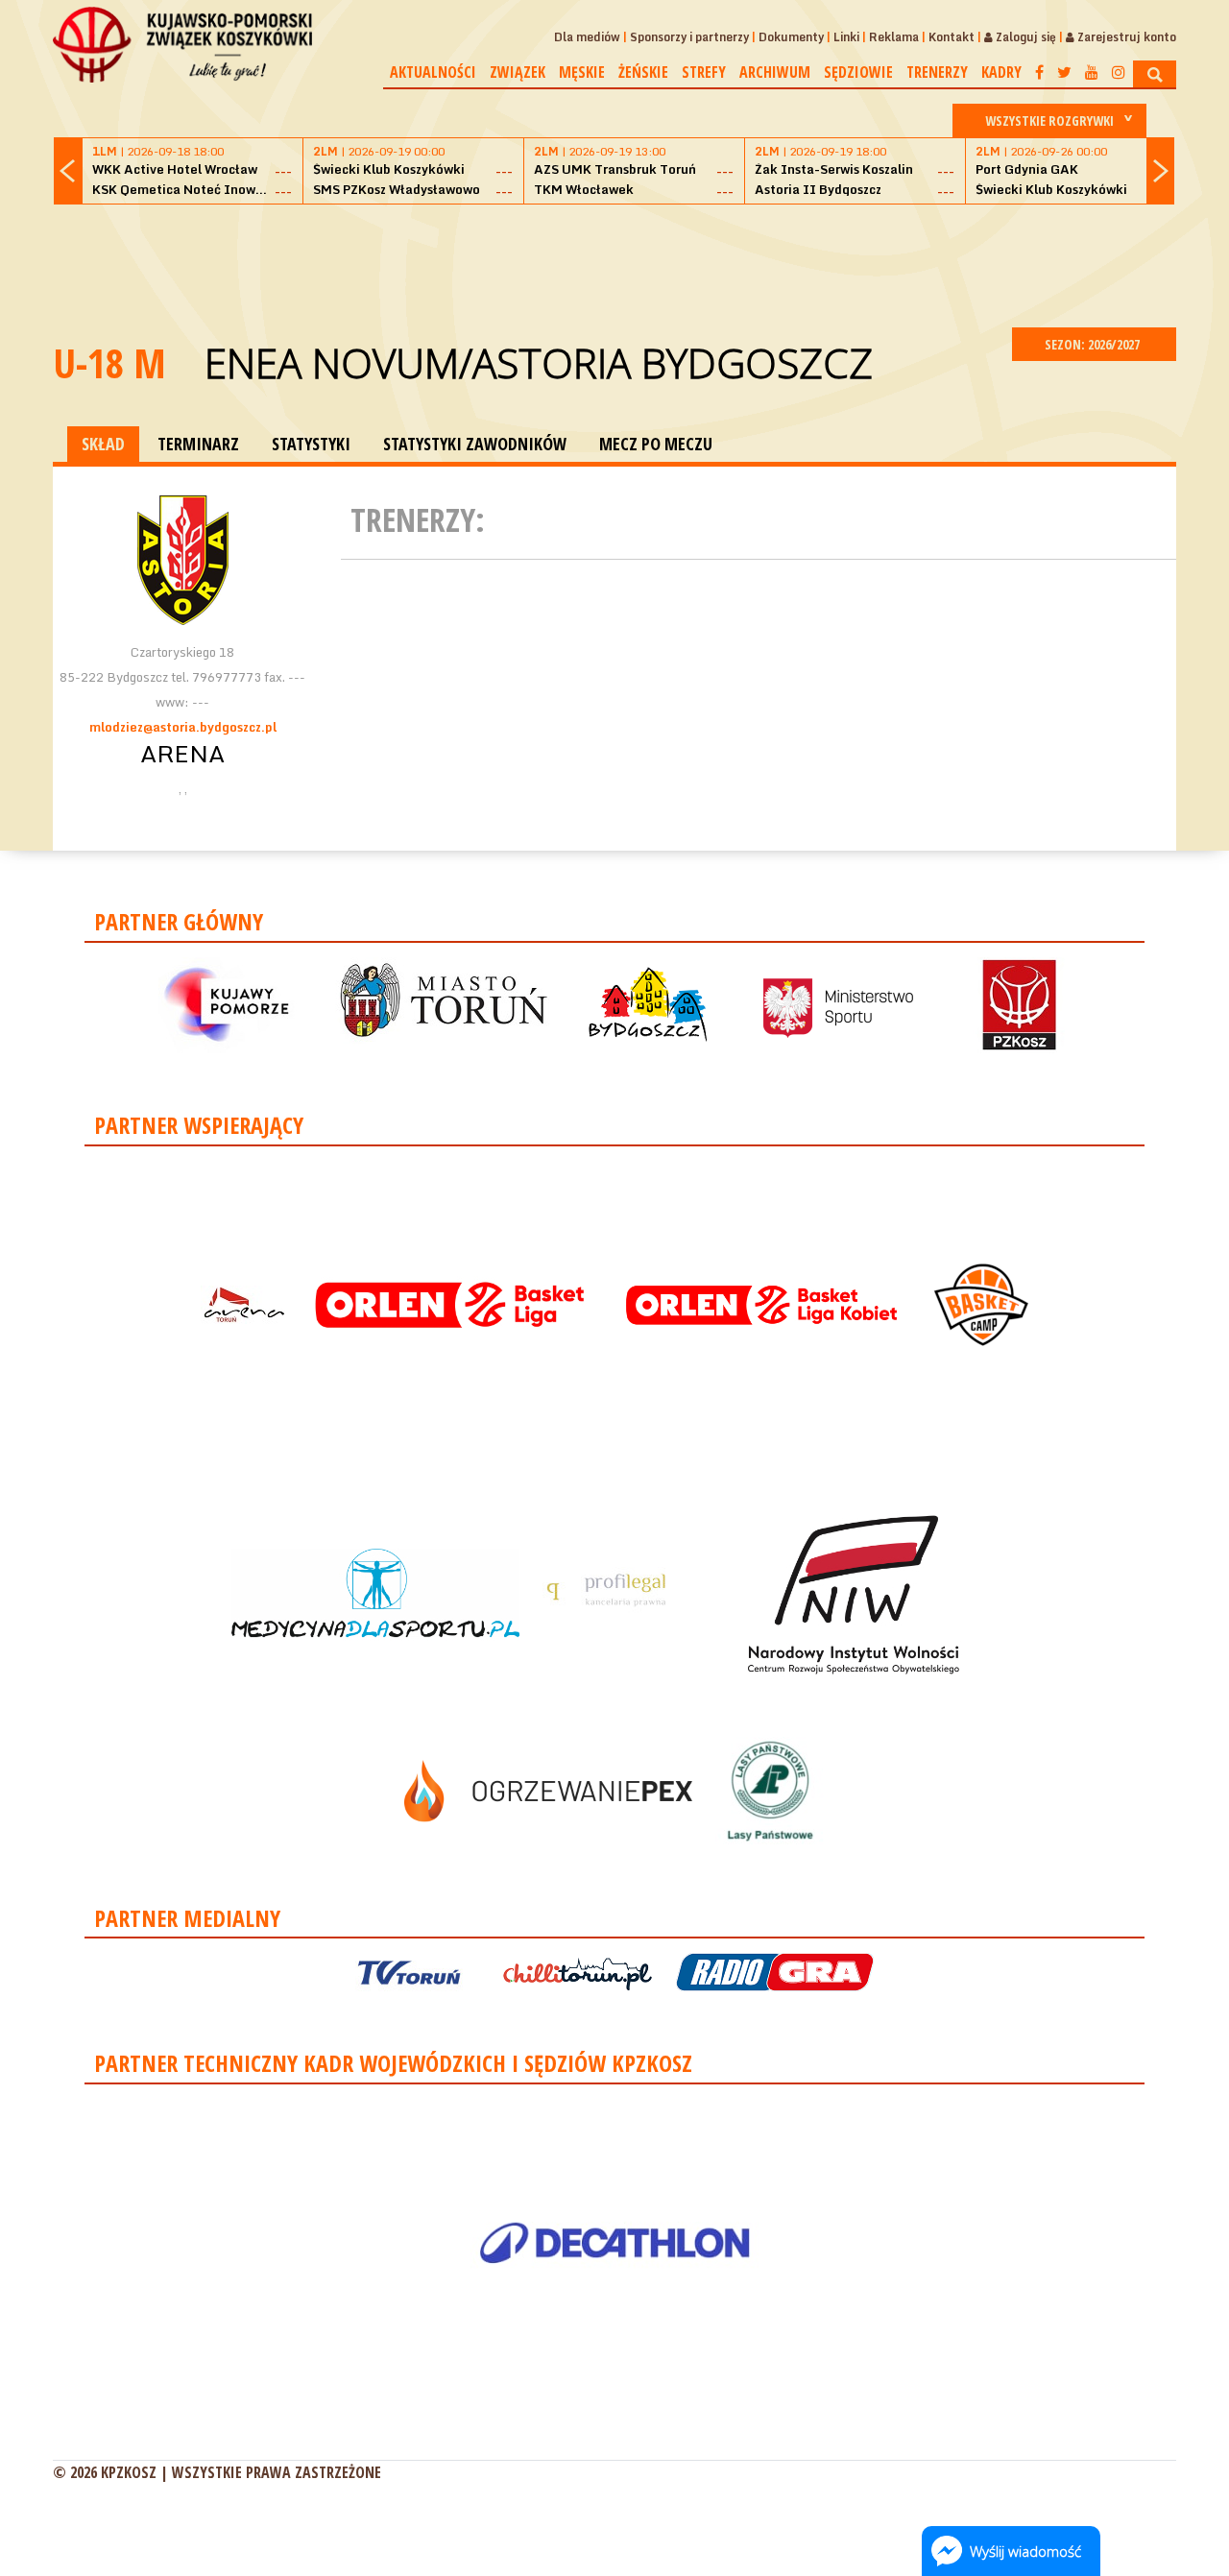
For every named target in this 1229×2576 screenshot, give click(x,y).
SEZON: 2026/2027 (1094, 344)
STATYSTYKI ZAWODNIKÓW (475, 444)
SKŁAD (103, 444)
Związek (518, 72)
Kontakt (952, 37)
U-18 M (109, 362)
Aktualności (433, 72)
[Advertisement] (614, 263)
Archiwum (775, 72)
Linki (846, 37)
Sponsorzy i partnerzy (689, 37)
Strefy (704, 72)
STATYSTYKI (311, 444)
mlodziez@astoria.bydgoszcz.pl (183, 727)
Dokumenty (791, 37)
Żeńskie (643, 72)
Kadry (1001, 72)
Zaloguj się (1024, 37)
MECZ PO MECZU (656, 444)
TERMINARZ (198, 444)
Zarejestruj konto (1125, 37)
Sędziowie (858, 72)
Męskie (582, 72)
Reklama (894, 37)
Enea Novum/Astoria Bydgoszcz (539, 362)
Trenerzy (937, 72)
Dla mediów (587, 37)
